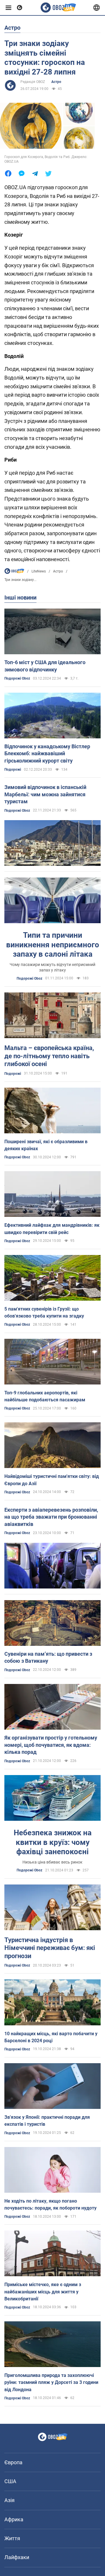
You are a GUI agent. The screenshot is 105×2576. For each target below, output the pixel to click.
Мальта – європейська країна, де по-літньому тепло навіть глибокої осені (49, 1056)
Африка (14, 2519)
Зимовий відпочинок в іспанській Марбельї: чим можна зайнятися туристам (45, 794)
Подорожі (13, 770)
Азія (9, 2500)
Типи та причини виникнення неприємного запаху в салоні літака (53, 945)
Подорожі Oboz (17, 678)
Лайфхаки (17, 2557)
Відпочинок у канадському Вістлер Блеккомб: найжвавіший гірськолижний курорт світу (47, 754)
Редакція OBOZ (33, 82)
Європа (13, 2462)
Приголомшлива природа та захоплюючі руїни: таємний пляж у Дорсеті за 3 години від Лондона (51, 2382)
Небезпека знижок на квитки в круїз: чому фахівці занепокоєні (53, 1842)
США (10, 2481)
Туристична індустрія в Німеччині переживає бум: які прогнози (50, 1948)
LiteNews (39, 571)
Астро (56, 82)
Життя (12, 2538)
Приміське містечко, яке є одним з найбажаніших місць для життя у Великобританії (43, 2292)
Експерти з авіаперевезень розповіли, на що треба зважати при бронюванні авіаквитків (51, 1517)
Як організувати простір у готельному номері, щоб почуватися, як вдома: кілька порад (51, 1745)
